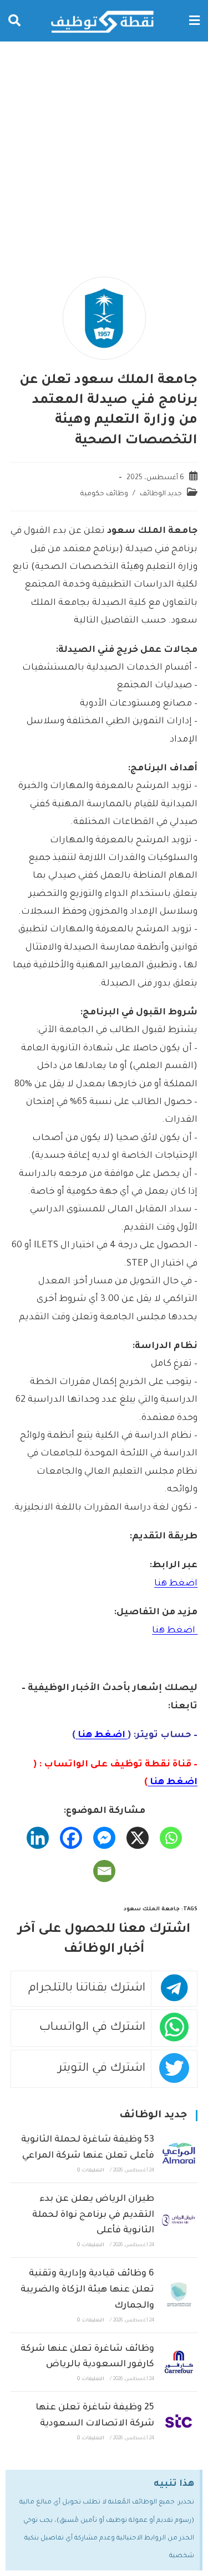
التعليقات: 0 (91, 2171)
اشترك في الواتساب (92, 2028)
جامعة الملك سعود (152, 1909)
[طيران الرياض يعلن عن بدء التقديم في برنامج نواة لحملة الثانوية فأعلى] (179, 2220)
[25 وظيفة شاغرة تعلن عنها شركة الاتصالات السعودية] (179, 2421)
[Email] (104, 1871)
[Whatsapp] (171, 1838)
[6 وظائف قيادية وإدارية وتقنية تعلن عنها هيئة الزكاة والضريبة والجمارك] (179, 2295)
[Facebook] (71, 1838)
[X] (138, 1838)
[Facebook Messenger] (104, 1838)
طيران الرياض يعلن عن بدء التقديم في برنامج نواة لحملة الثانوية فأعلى (93, 2215)
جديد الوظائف (161, 494)
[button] (194, 21)
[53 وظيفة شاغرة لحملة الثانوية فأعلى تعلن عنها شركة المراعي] (179, 2153)
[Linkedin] (38, 1838)
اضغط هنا (176, 1584)
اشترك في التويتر (102, 2069)
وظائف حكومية (104, 494)
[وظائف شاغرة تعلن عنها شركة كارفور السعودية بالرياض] (179, 2362)
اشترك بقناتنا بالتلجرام (87, 1989)
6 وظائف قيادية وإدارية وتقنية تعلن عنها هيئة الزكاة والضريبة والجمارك (87, 2290)
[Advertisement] (104, 151)
